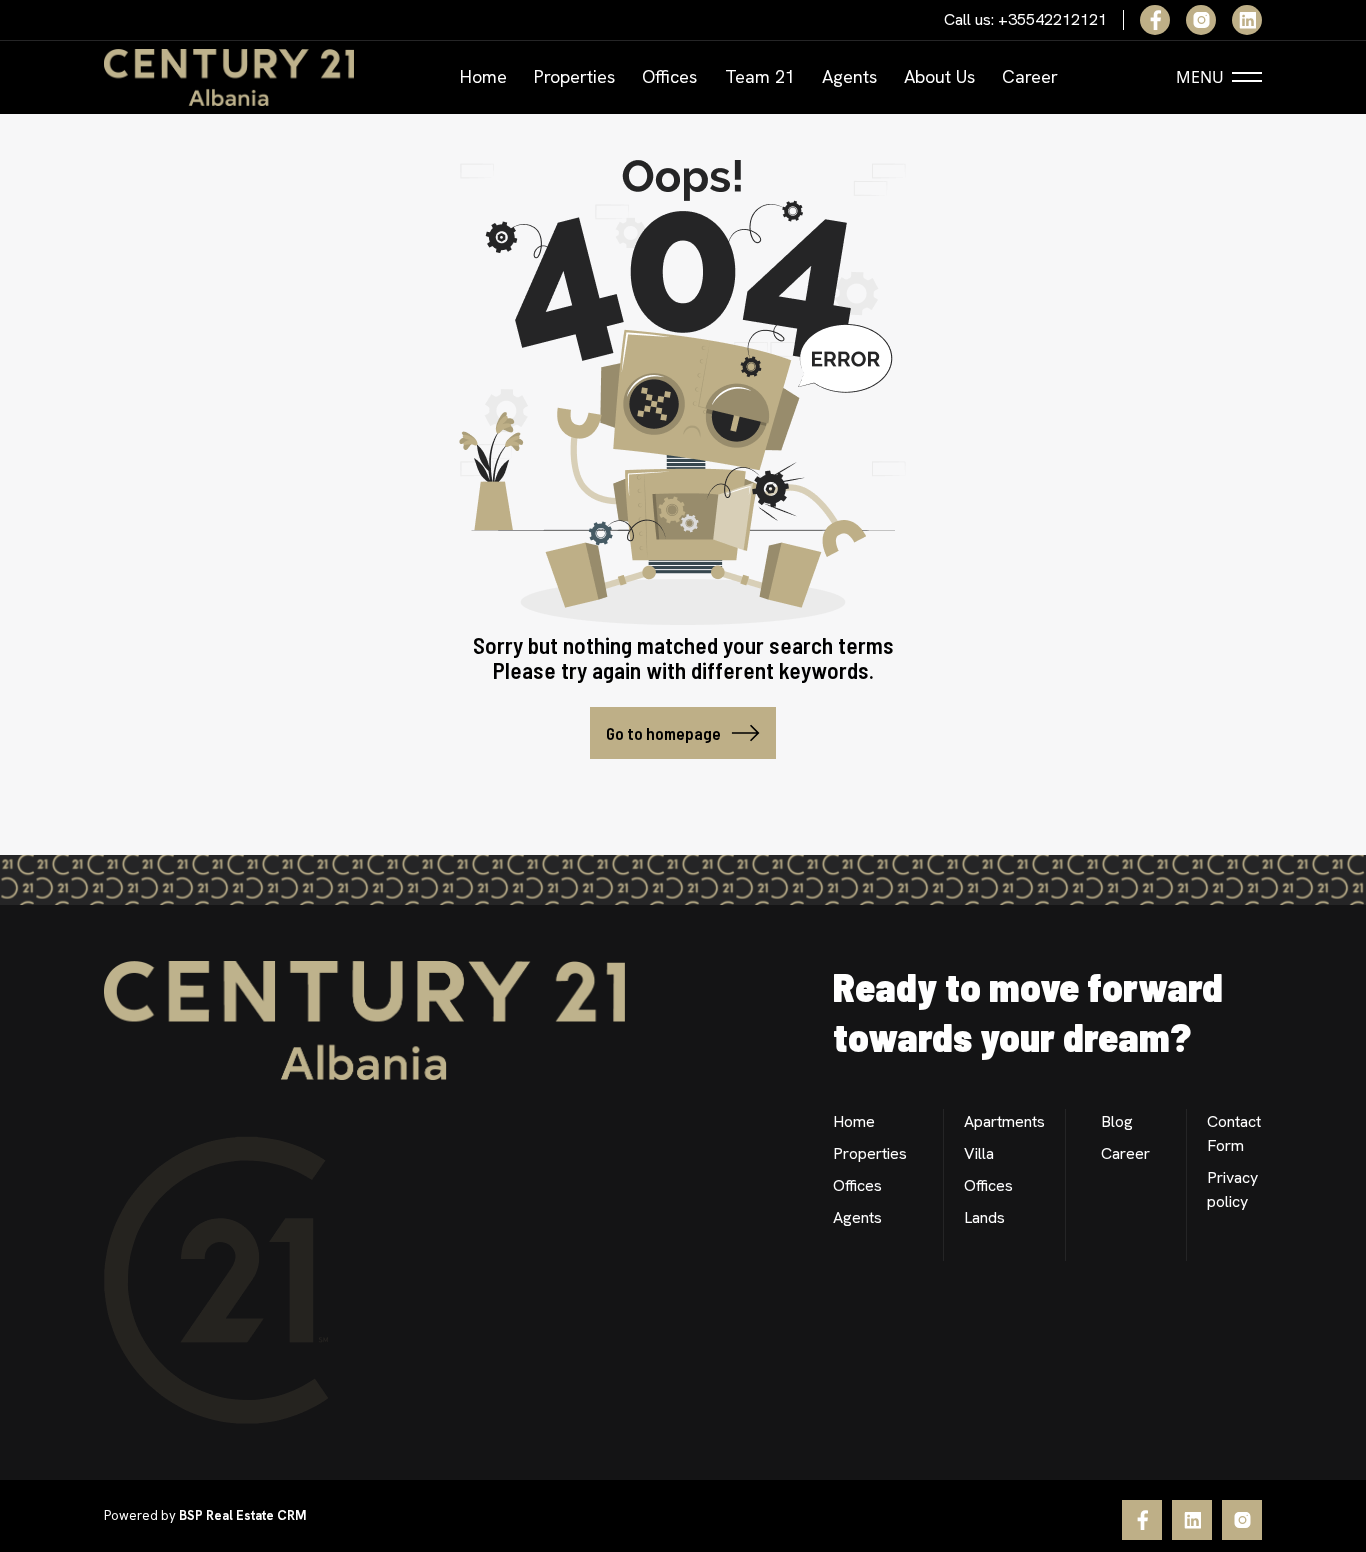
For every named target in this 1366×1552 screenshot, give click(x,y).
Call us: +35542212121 (1025, 20)
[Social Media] (1155, 20)
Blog (1117, 1121)
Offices (669, 76)
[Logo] (229, 77)
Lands (984, 1217)
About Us (939, 76)
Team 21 (760, 76)
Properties (574, 76)
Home (483, 76)
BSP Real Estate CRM (242, 1515)
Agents (849, 76)
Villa (979, 1153)
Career (1030, 76)
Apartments (1004, 1121)
